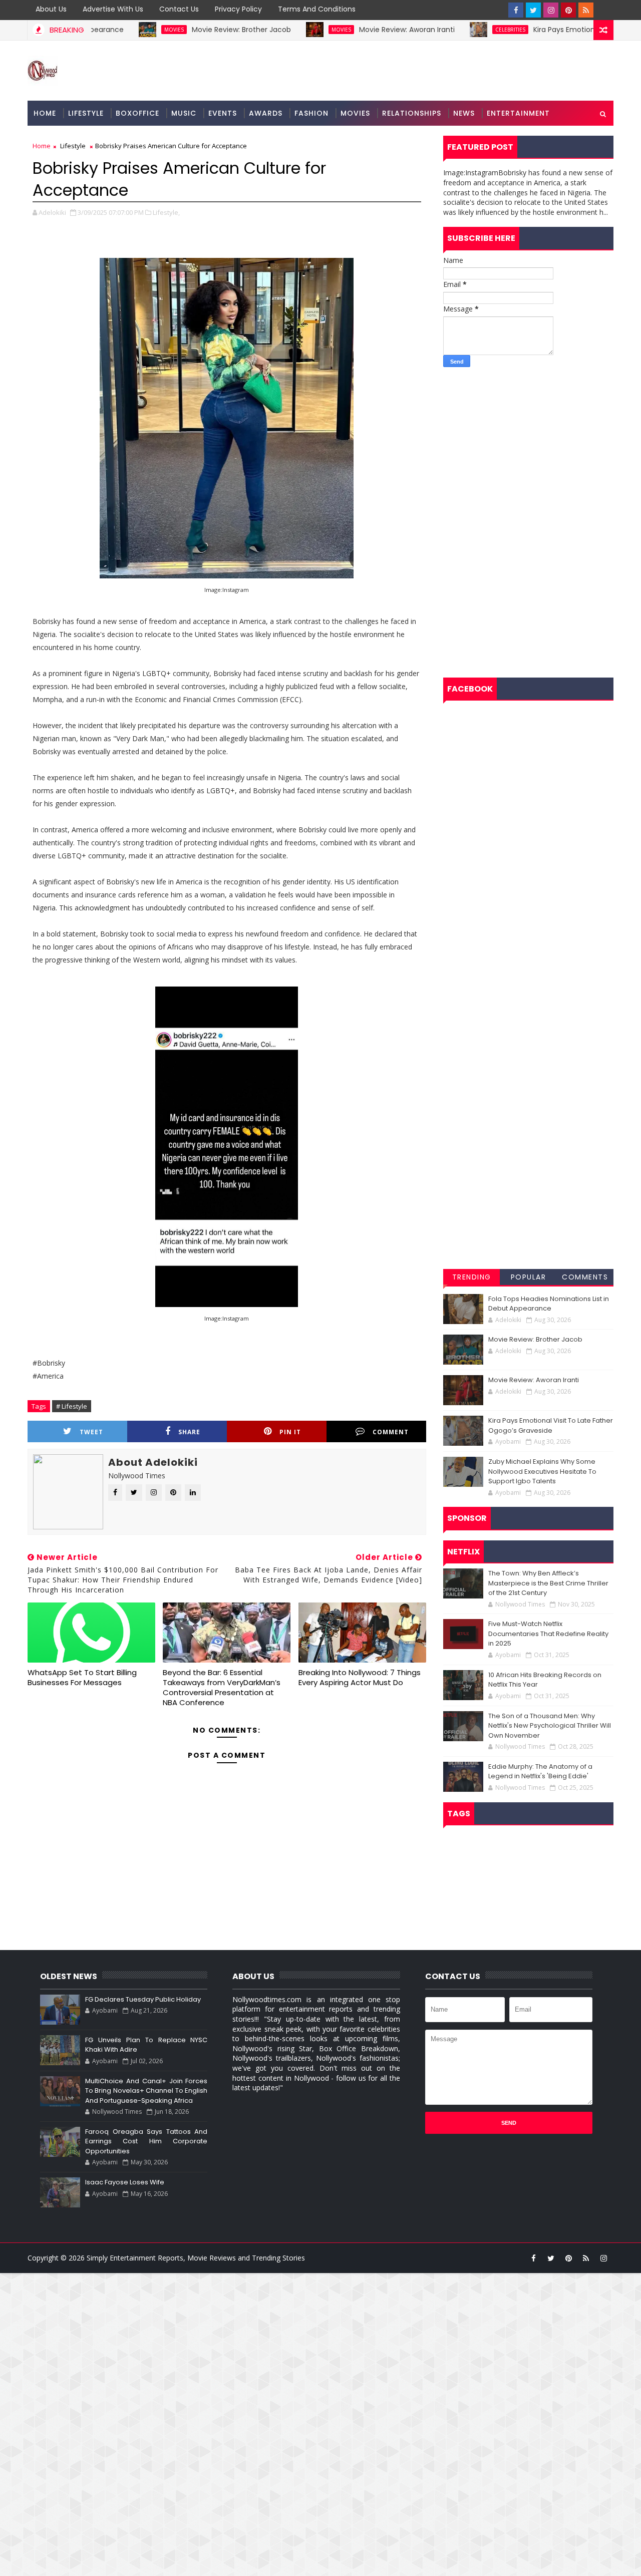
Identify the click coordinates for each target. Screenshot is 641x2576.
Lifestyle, (166, 212)
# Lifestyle (72, 1406)
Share (189, 1432)
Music (184, 113)
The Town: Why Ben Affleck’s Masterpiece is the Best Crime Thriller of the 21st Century (548, 1583)
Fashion (311, 113)
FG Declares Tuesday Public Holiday (143, 1999)
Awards (266, 113)
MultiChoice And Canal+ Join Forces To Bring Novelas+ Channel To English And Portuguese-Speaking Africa (146, 2091)
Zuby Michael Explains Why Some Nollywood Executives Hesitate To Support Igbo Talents (542, 1471)
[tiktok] (603, 10)
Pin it (290, 1432)
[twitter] (533, 10)
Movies (125, 30)
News (464, 113)
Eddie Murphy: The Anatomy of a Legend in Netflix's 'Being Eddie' (540, 1772)
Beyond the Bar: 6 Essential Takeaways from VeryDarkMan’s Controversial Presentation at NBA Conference (222, 1688)
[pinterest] (568, 10)
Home (45, 113)
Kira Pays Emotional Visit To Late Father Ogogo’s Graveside (551, 1425)
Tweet (91, 1432)
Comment (391, 1432)
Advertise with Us (113, 9)
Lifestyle (86, 113)
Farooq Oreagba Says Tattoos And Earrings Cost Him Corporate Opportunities (146, 2141)
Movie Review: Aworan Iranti (358, 30)
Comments (585, 1277)
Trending (472, 1277)
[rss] (586, 10)
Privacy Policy (238, 9)
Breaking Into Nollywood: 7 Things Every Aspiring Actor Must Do (360, 1677)
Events (223, 113)
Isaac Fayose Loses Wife (125, 2182)
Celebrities (461, 30)
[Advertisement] (528, 447)
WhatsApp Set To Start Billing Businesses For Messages (82, 1677)
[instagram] (551, 10)
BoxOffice (137, 113)
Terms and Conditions (317, 9)
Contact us (179, 9)
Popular (529, 1277)
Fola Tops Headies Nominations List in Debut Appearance (549, 1304)
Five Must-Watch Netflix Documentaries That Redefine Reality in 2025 (548, 1634)
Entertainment (518, 113)
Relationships (412, 113)
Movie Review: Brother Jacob (192, 30)
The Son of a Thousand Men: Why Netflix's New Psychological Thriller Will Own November (550, 1726)
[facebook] (516, 10)
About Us (51, 9)
